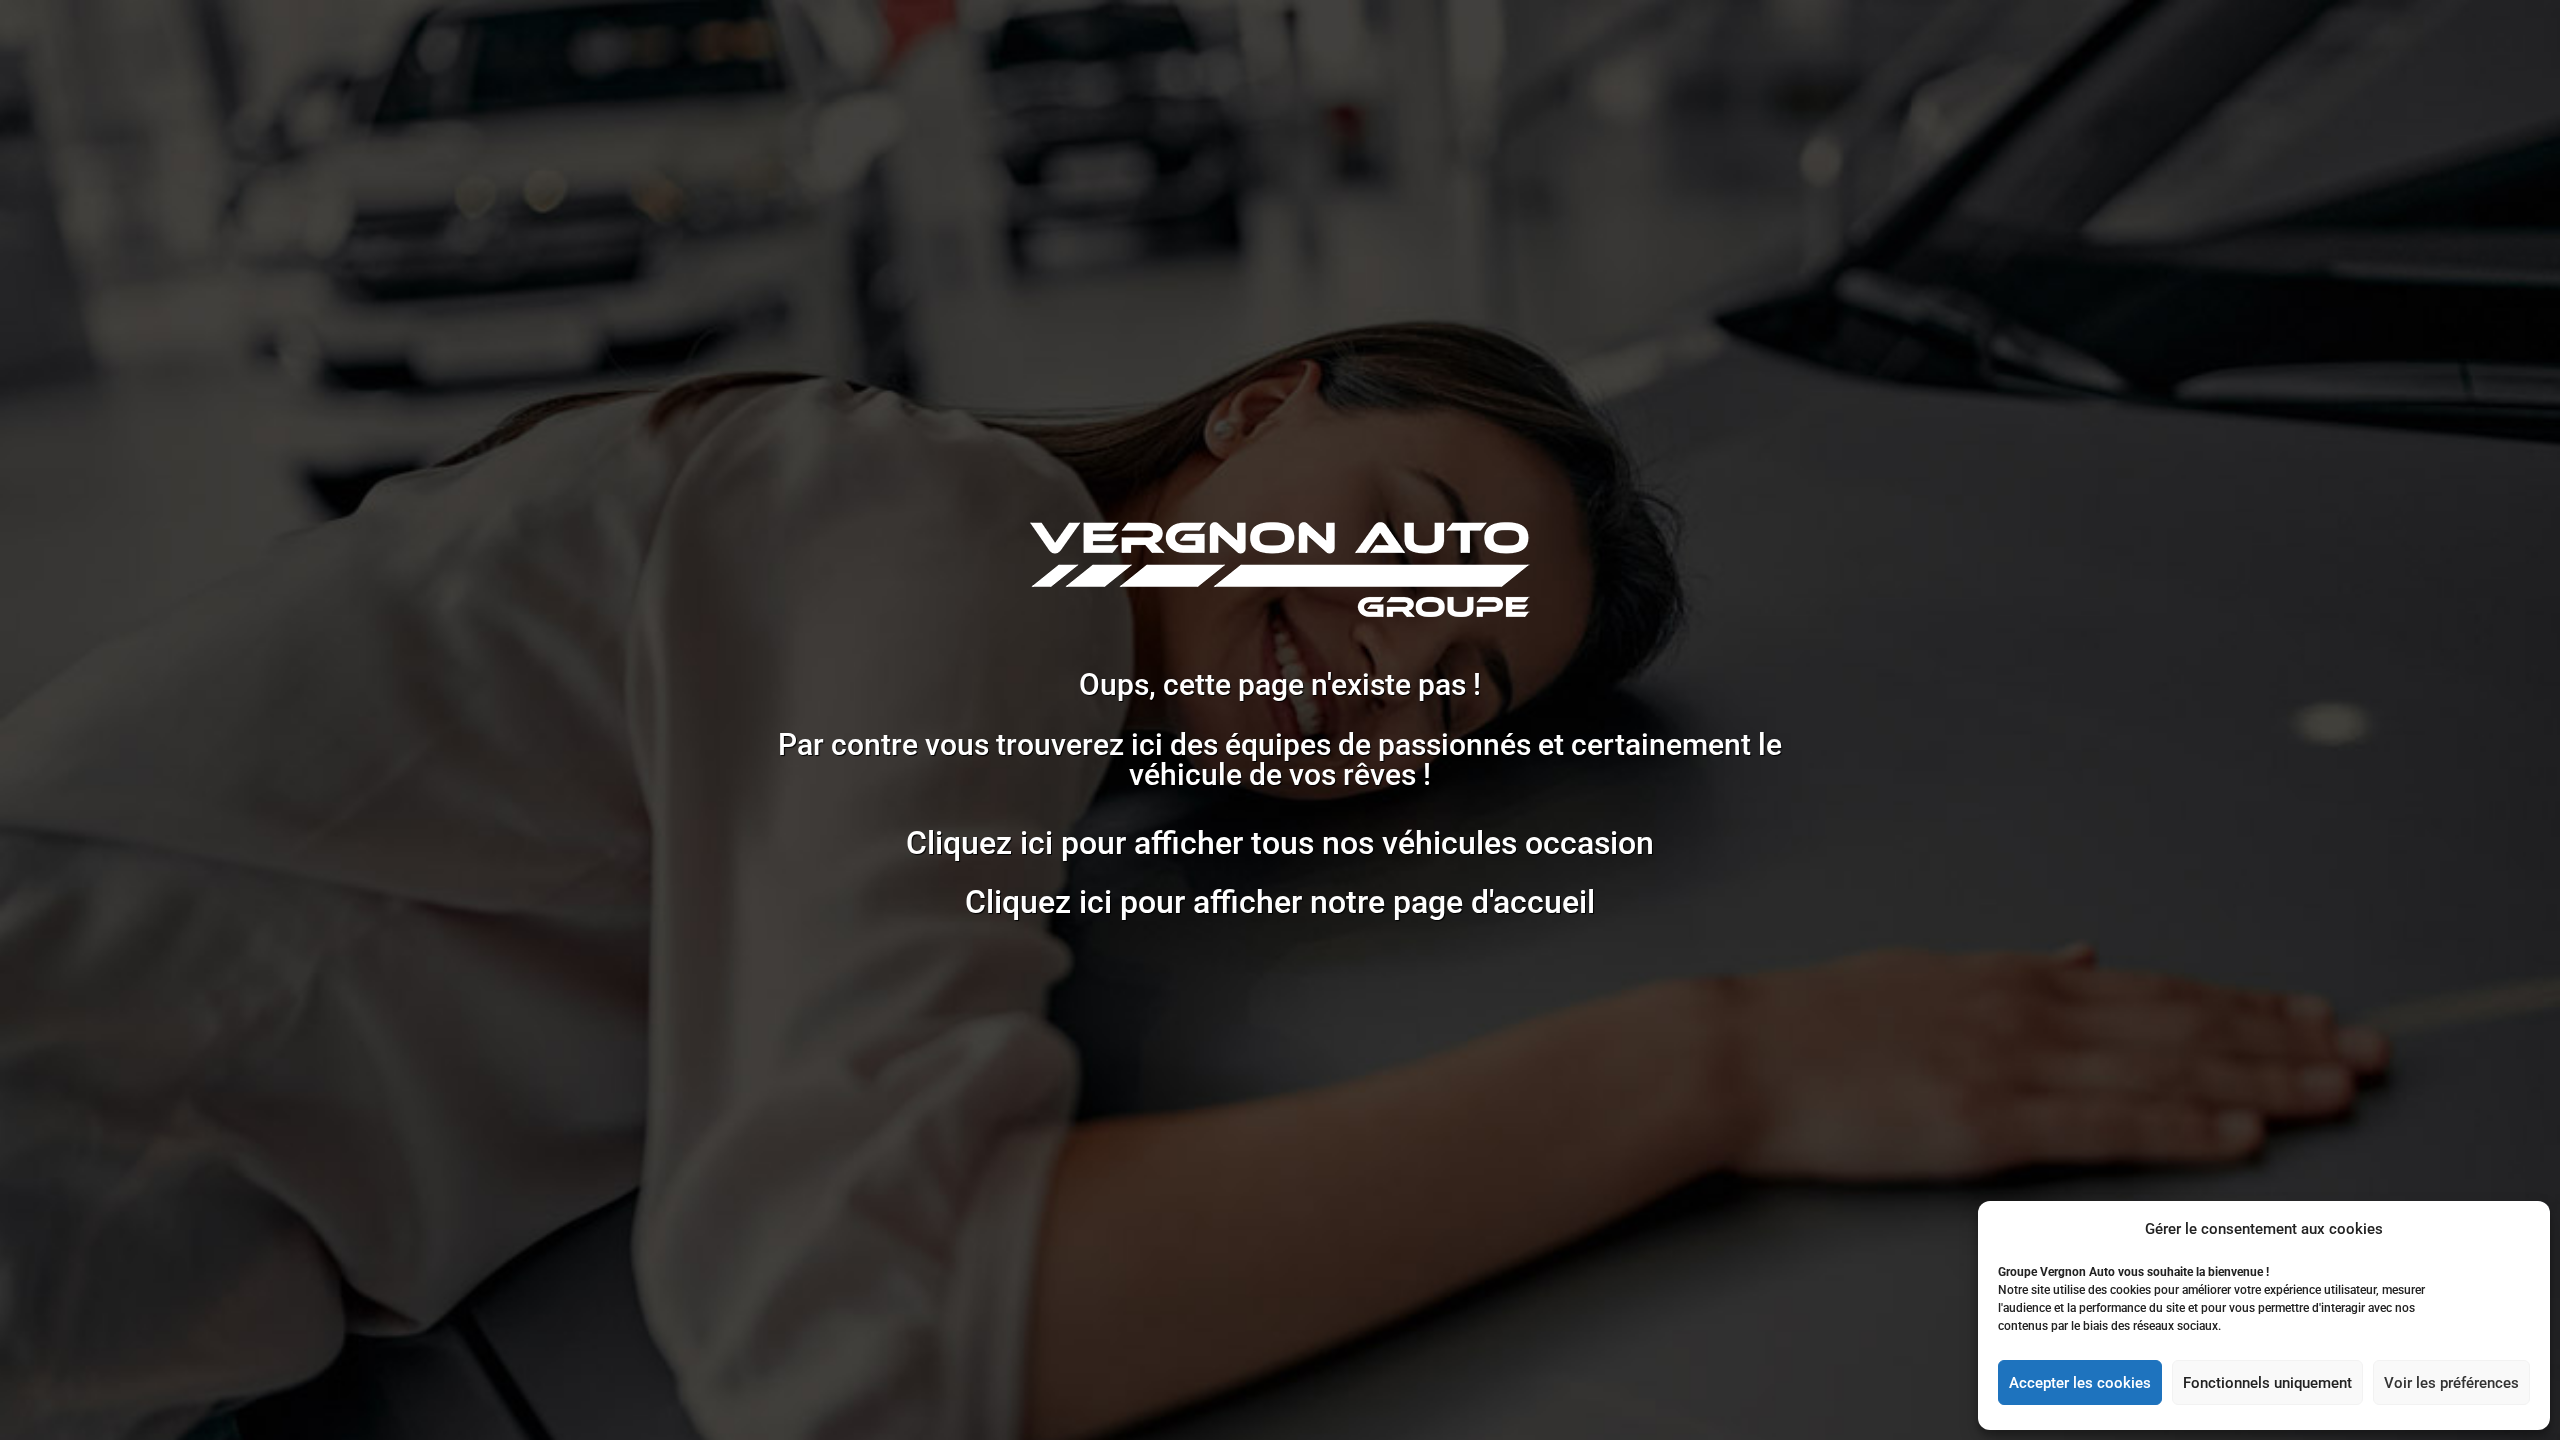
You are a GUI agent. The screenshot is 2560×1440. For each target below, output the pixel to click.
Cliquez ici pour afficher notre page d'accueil (1280, 902)
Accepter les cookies (2080, 1383)
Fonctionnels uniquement (2267, 1383)
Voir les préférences (2451, 1383)
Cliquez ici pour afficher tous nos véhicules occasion (1280, 843)
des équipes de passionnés (1350, 744)
